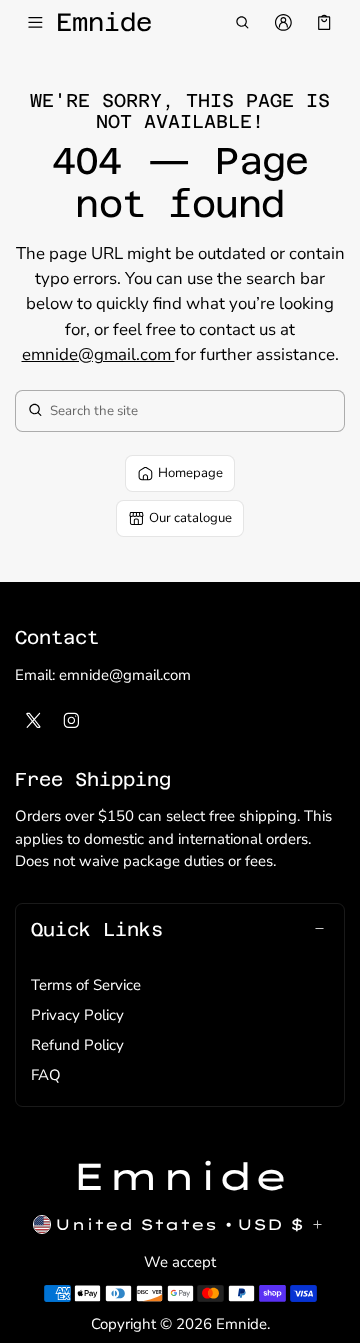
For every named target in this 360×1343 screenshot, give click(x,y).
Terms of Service (86, 985)
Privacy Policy (77, 1015)
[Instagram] (72, 720)
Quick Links (97, 929)
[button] (241, 23)
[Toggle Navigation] (35, 23)
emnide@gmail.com (98, 354)
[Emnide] (180, 1177)
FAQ (46, 1075)
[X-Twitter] (34, 720)
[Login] (283, 23)
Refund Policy (77, 1045)
